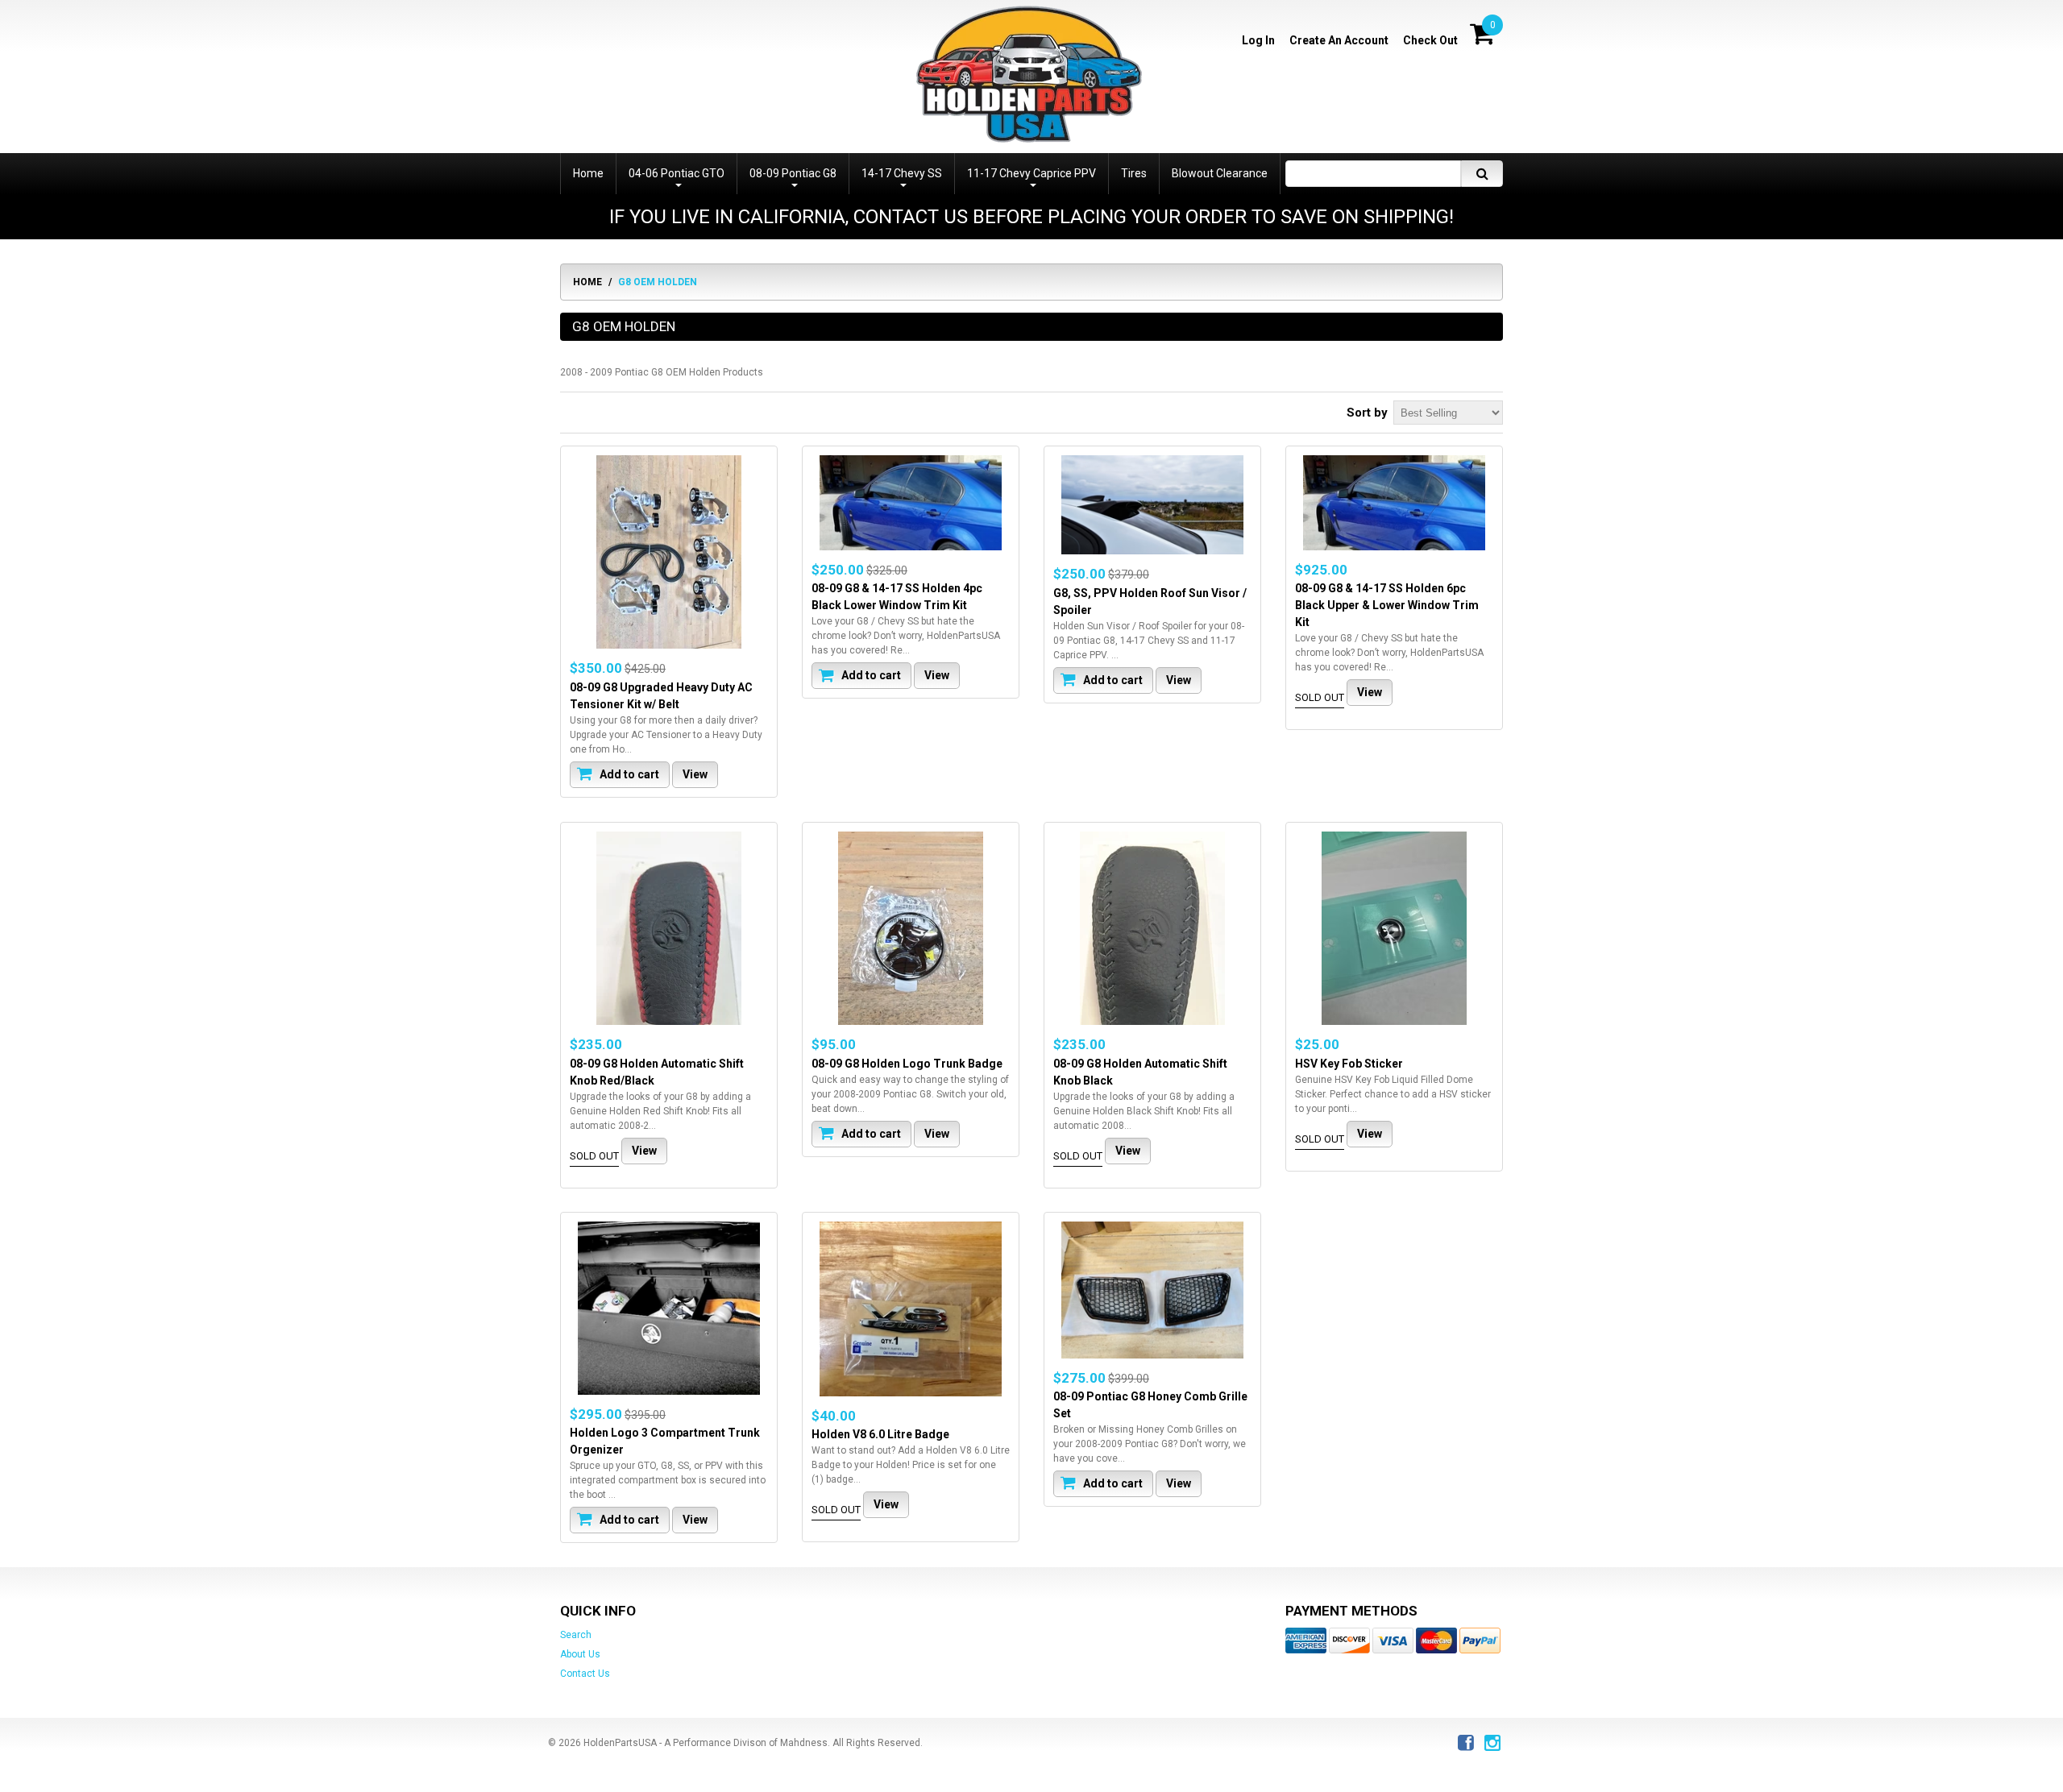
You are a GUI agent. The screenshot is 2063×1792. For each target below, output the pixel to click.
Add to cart (628, 774)
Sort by (1367, 413)
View (695, 774)
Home (587, 282)
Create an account (1339, 40)
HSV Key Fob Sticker (1349, 1063)
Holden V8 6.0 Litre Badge (880, 1434)
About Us (580, 1654)
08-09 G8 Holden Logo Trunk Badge (907, 1063)
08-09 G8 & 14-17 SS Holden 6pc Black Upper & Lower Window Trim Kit (1387, 605)
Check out (1430, 40)
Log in (1258, 40)
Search (576, 1635)
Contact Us (585, 1674)
